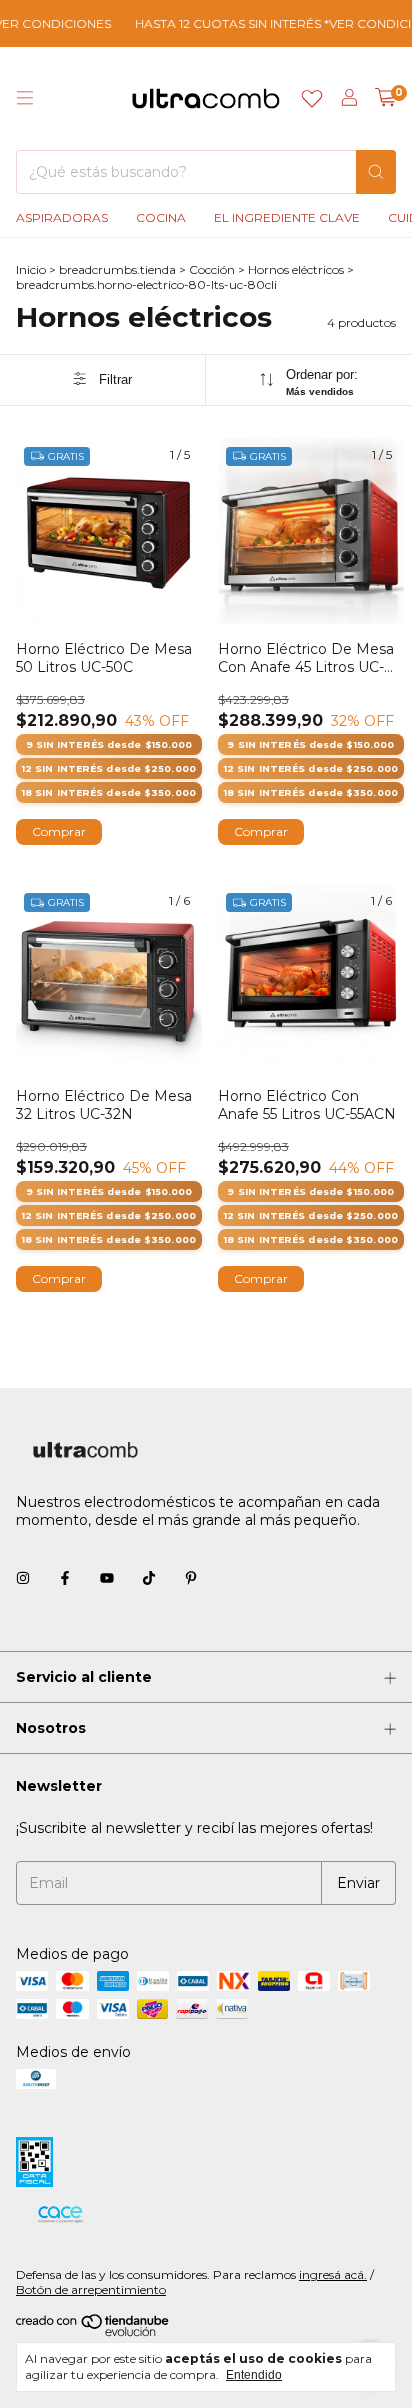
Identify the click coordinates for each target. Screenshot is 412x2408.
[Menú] (25, 98)
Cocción (212, 269)
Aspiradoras (62, 217)
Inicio (31, 269)
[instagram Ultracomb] (23, 1578)
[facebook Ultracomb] (65, 1578)
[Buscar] (376, 172)
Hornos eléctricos (296, 269)
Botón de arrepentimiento (91, 2289)
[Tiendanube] (93, 2332)
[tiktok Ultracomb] (149, 1578)
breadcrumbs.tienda (117, 269)
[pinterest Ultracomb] (191, 1578)
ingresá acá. (333, 2274)
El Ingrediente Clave (287, 217)
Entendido (254, 2375)
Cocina (161, 217)
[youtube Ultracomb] (107, 1578)
